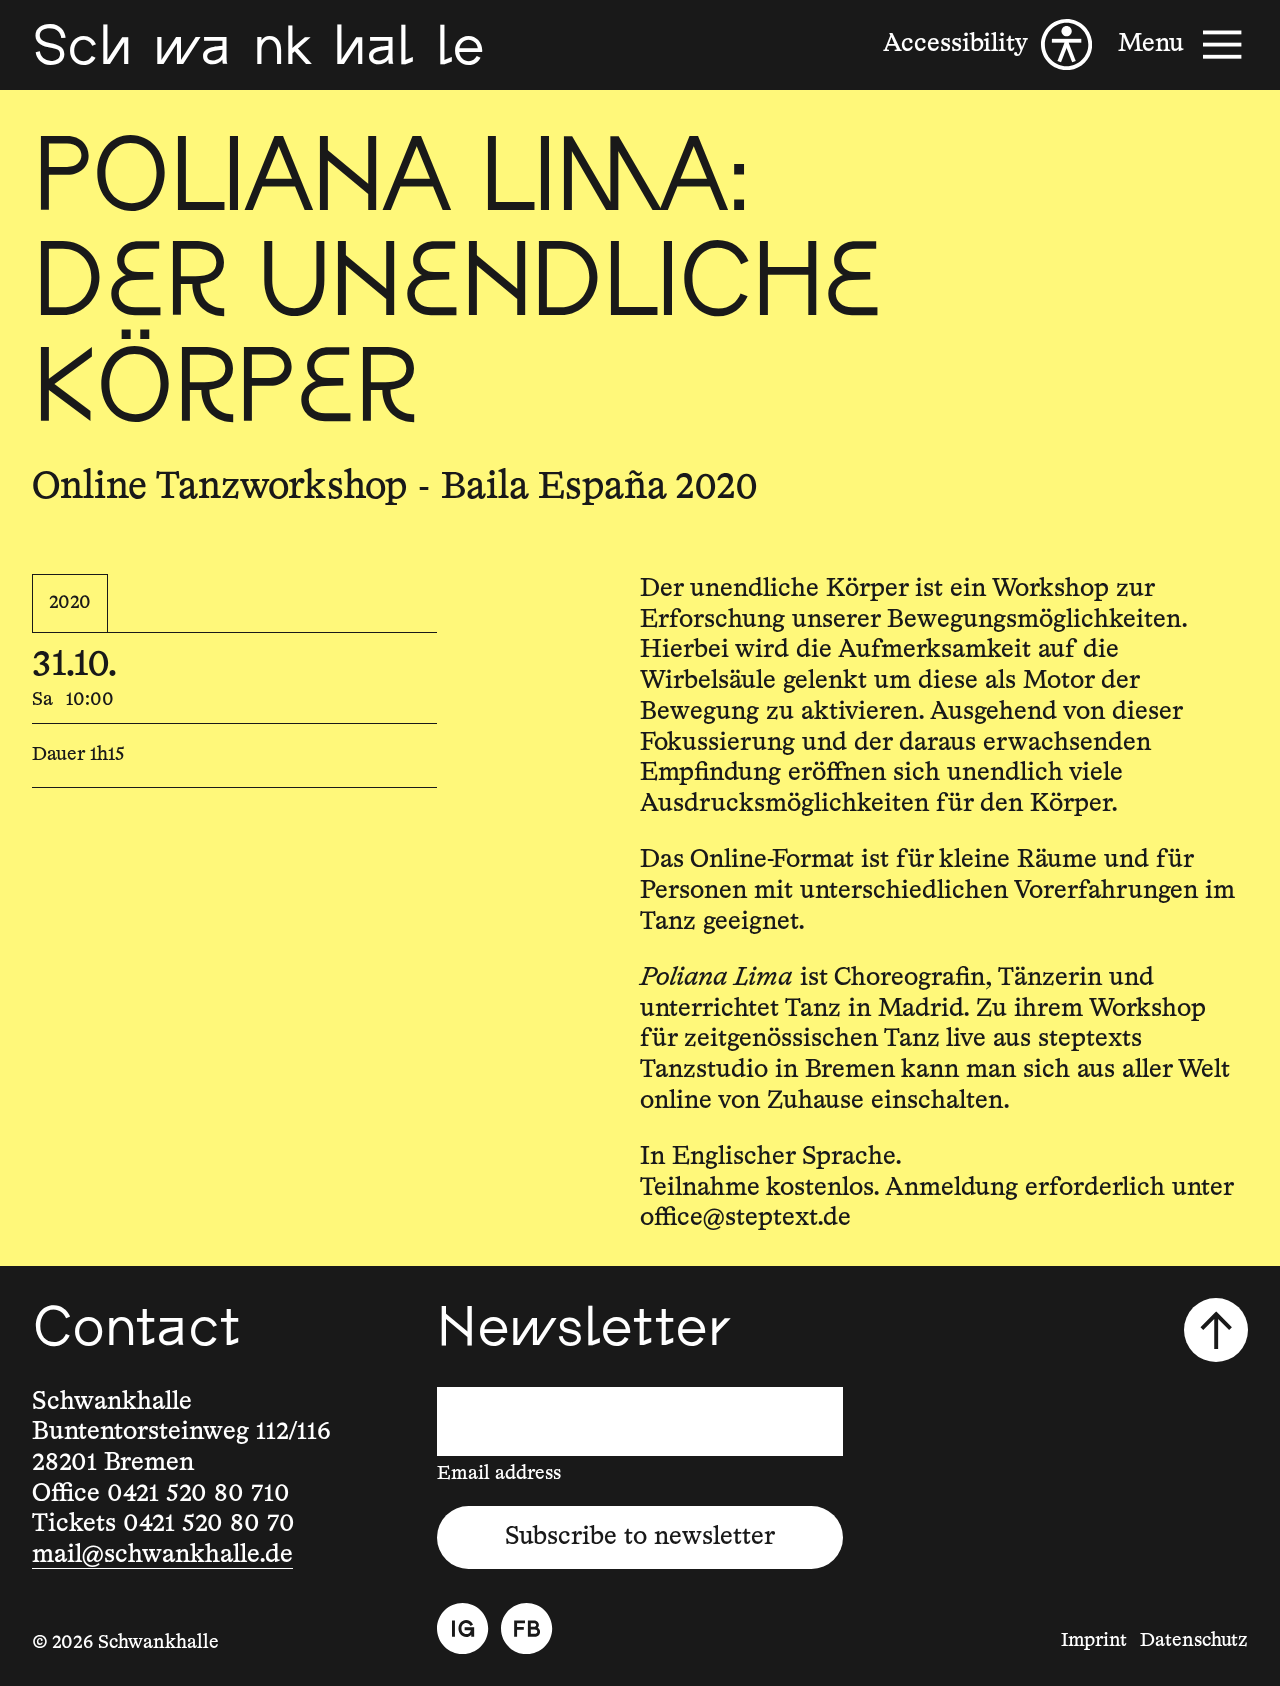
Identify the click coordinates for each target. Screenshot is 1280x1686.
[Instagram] (462, 1628)
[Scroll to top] (1216, 1330)
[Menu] (1183, 44)
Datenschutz (1194, 1640)
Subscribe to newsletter (640, 1537)
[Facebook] (526, 1628)
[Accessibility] (987, 44)
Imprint (1094, 1640)
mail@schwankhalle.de (162, 1555)
